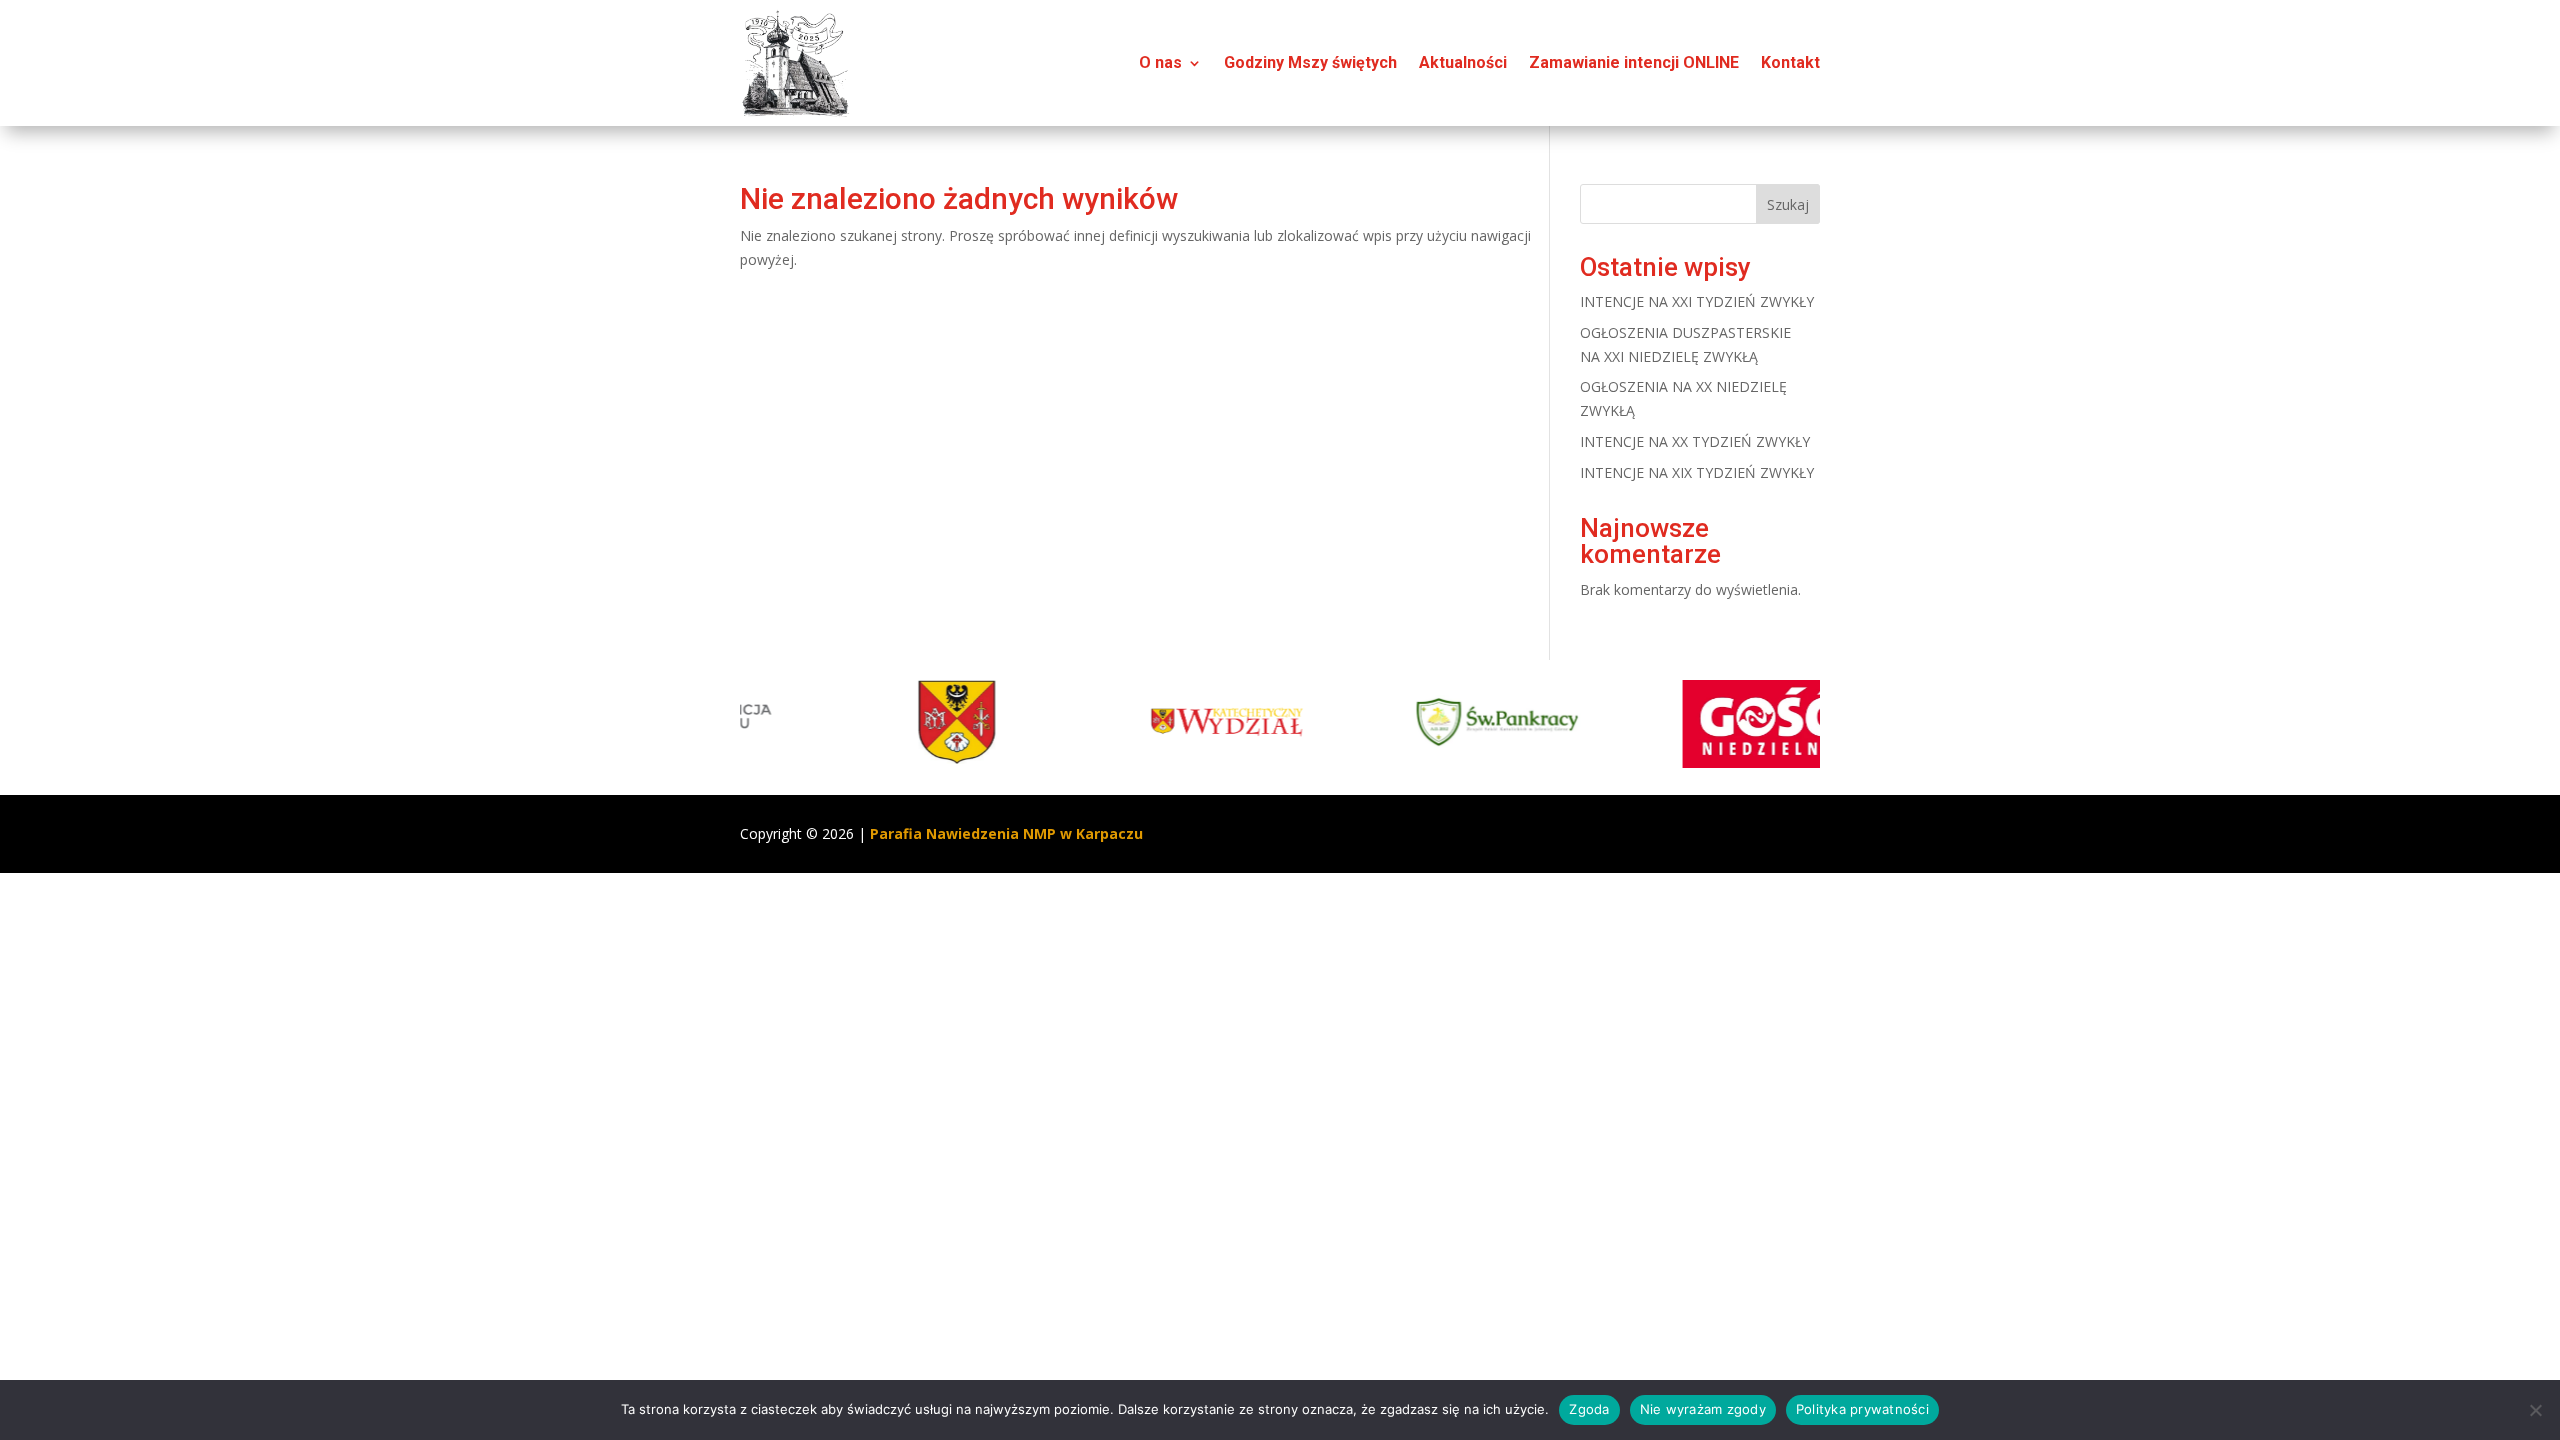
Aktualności (1463, 62)
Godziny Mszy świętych (1310, 62)
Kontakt (1790, 62)
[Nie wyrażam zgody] (2535, 1410)
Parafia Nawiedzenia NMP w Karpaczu (1006, 833)
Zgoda (1589, 1409)
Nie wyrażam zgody (1703, 1409)
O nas (1160, 62)
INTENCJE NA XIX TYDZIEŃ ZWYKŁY (1697, 472)
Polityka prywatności (1862, 1409)
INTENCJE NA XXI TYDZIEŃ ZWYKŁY (1697, 301)
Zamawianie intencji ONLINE (1634, 62)
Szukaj (1788, 204)
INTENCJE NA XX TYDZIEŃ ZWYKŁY (1695, 441)
